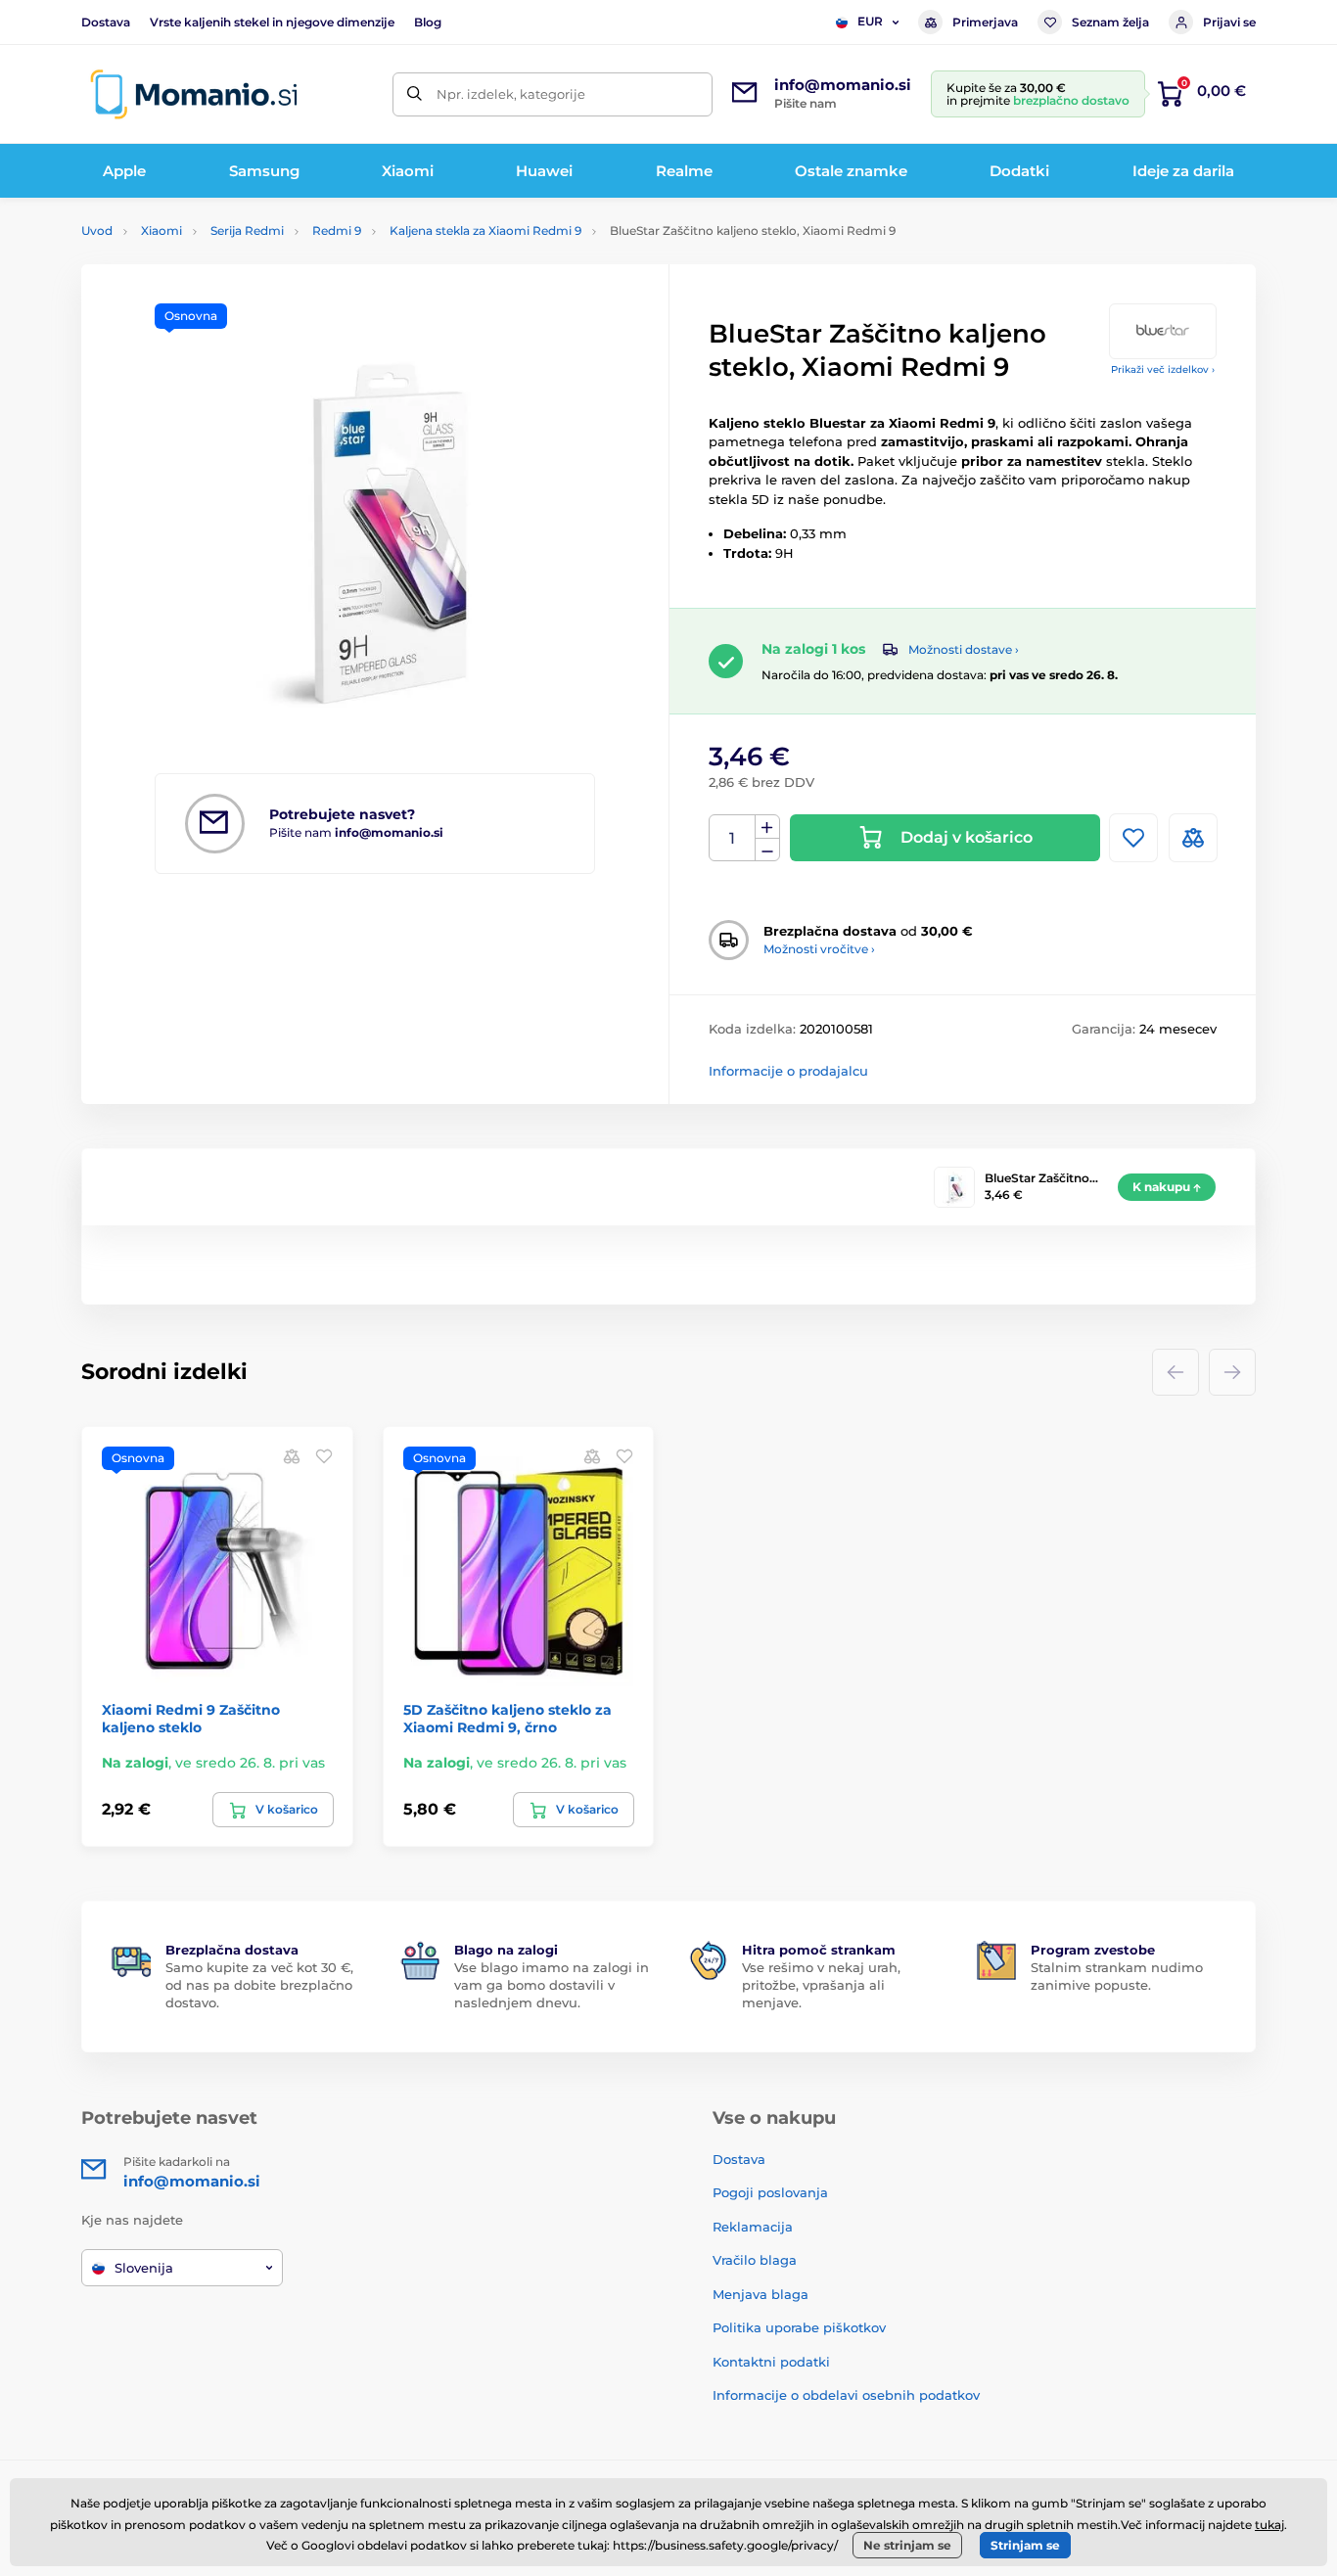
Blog (428, 22)
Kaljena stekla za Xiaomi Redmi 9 (485, 230)
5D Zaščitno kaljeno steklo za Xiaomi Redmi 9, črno (507, 1719)
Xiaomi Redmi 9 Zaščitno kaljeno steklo (191, 1719)
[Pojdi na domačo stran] (194, 94)
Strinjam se (1025, 2545)
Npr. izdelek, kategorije (511, 94)
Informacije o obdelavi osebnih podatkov (846, 2395)
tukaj (1269, 2525)
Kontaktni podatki (771, 2362)
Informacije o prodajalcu (788, 1071)
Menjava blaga (761, 2294)
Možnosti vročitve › (819, 949)
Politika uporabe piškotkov (799, 2327)
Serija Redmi (247, 230)
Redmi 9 (337, 230)
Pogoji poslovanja (770, 2192)
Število (733, 838)
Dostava (106, 22)
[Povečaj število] (767, 827)
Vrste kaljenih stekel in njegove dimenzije (272, 22)
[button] (324, 1456)
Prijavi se (1229, 22)
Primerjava (985, 22)
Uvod (97, 230)
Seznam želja (1110, 22)
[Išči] (415, 94)
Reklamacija (753, 2227)
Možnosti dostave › (964, 649)
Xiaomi (161, 230)
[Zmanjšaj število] (767, 850)
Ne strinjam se (907, 2545)
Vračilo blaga (755, 2260)
